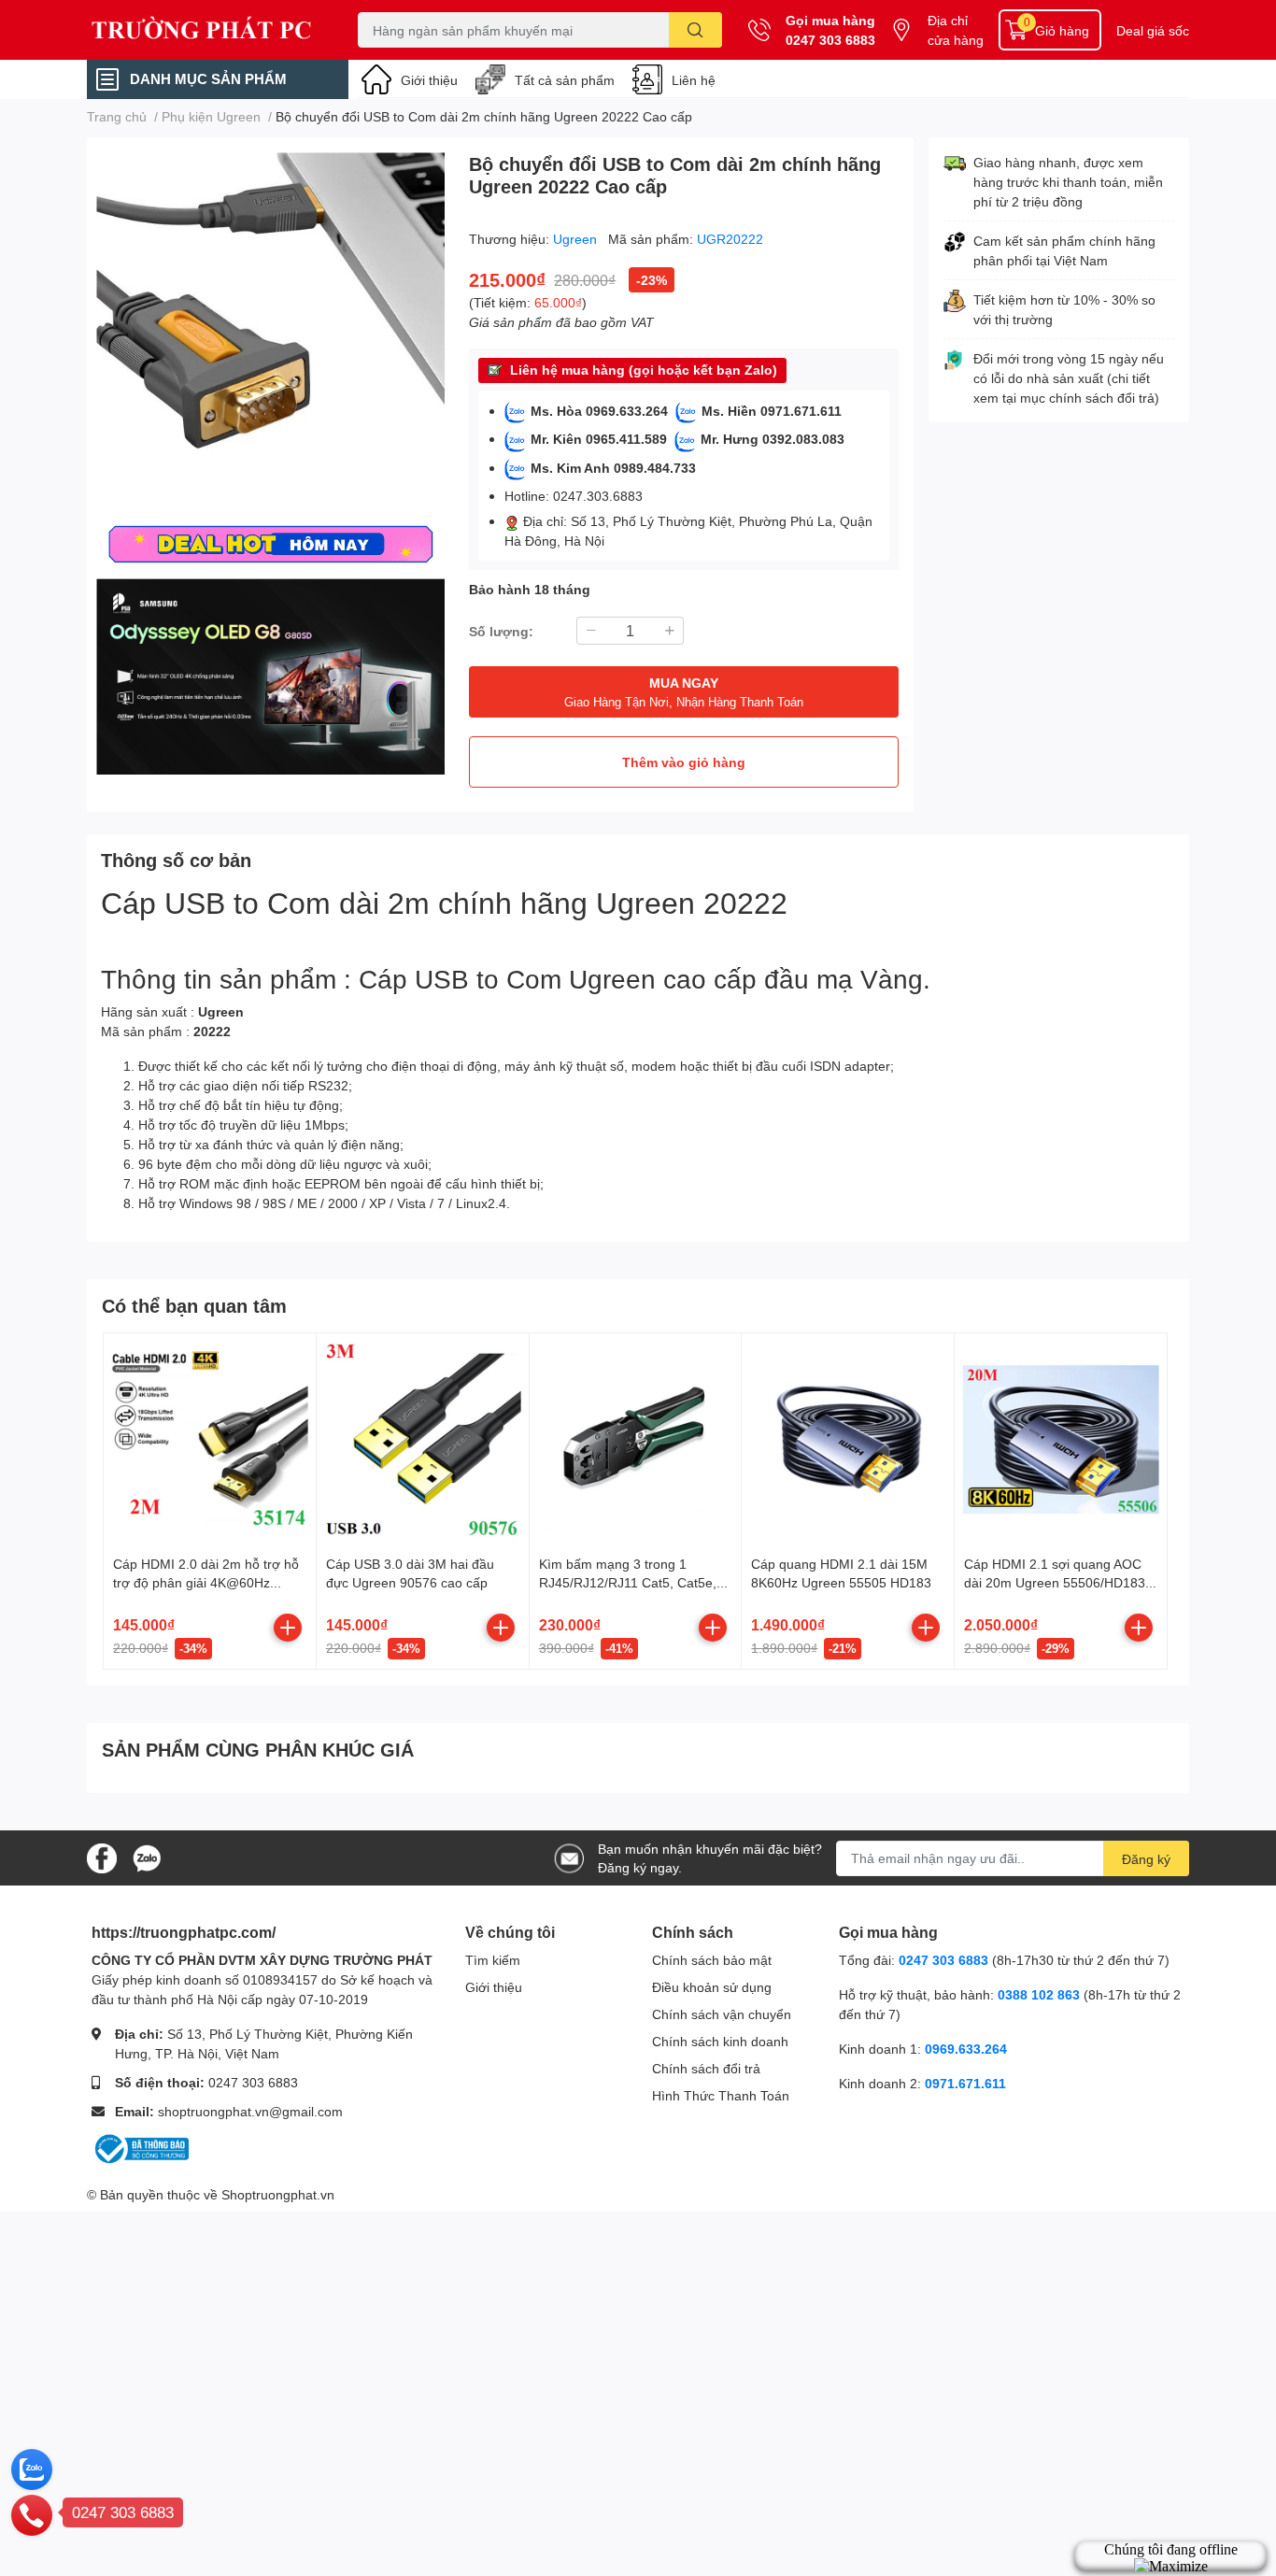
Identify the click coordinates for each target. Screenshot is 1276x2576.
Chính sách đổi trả (706, 2068)
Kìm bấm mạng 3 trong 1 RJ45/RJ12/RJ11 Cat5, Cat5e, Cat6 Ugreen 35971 (628, 1582)
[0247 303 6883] (32, 2514)
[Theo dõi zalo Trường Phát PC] (147, 1856)
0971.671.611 (965, 2083)
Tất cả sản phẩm (565, 80)
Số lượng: (501, 631)
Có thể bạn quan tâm (194, 1305)
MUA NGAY (684, 692)
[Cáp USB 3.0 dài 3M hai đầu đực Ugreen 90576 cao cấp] (423, 1439)
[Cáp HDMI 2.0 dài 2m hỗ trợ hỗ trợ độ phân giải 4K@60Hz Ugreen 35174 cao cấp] (210, 1439)
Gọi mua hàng (830, 20)
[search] (695, 30)
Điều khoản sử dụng (712, 1987)
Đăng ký (1146, 1859)
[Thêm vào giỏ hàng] (288, 1628)
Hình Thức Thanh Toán (721, 2095)
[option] (270, 327)
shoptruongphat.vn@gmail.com (250, 2111)
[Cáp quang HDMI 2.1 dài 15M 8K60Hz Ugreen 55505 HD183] (848, 1439)
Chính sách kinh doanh (720, 2041)
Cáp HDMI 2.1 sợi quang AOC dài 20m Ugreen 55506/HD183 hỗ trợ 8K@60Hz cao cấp (1055, 1582)
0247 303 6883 (830, 40)
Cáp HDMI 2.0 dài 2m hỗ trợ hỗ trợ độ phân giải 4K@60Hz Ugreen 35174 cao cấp (206, 1582)
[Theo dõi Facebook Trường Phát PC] (102, 1856)
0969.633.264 (966, 2049)
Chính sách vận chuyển (722, 2014)
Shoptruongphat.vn (278, 2194)
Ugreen (577, 239)
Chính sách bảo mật (712, 1960)
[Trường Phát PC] (203, 30)
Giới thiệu (429, 80)
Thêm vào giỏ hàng (684, 762)
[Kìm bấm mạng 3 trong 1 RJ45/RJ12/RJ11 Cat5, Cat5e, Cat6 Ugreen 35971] (636, 1439)
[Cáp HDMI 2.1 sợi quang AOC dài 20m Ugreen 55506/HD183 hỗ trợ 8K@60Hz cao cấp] (1061, 1439)
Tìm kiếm (493, 1960)
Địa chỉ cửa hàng (956, 30)
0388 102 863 (1039, 1994)
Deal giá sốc (1153, 30)
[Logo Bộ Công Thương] (140, 2148)
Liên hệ (694, 80)
